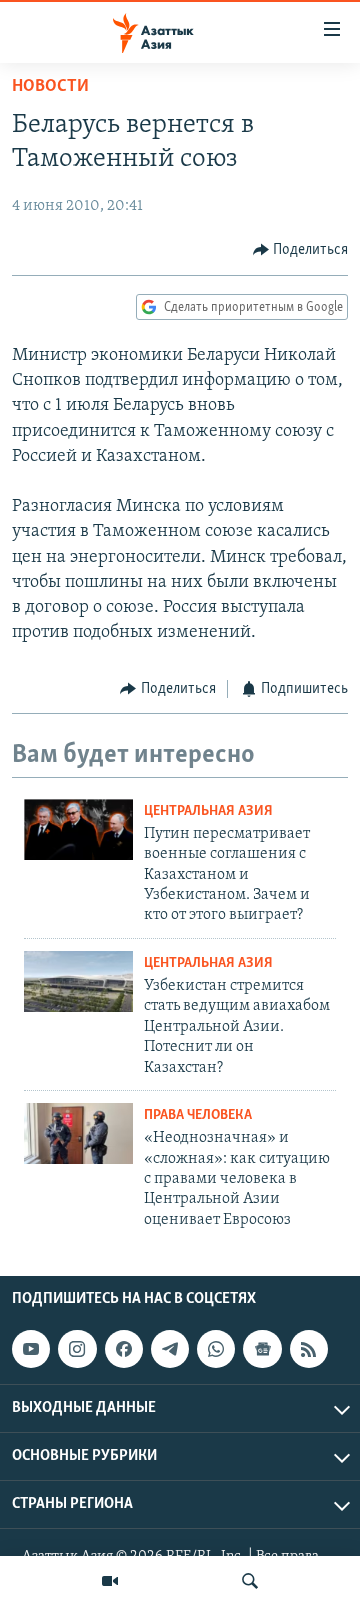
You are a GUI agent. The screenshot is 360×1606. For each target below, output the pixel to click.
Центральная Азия (208, 811)
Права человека (198, 1115)
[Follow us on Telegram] (170, 1349)
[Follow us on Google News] (262, 1349)
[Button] (301, 250)
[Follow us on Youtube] (31, 1349)
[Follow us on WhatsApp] (216, 1349)
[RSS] (309, 1349)
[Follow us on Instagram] (77, 1349)
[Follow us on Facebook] (124, 1349)
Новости (50, 87)
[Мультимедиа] (110, 1581)
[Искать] (250, 1581)
